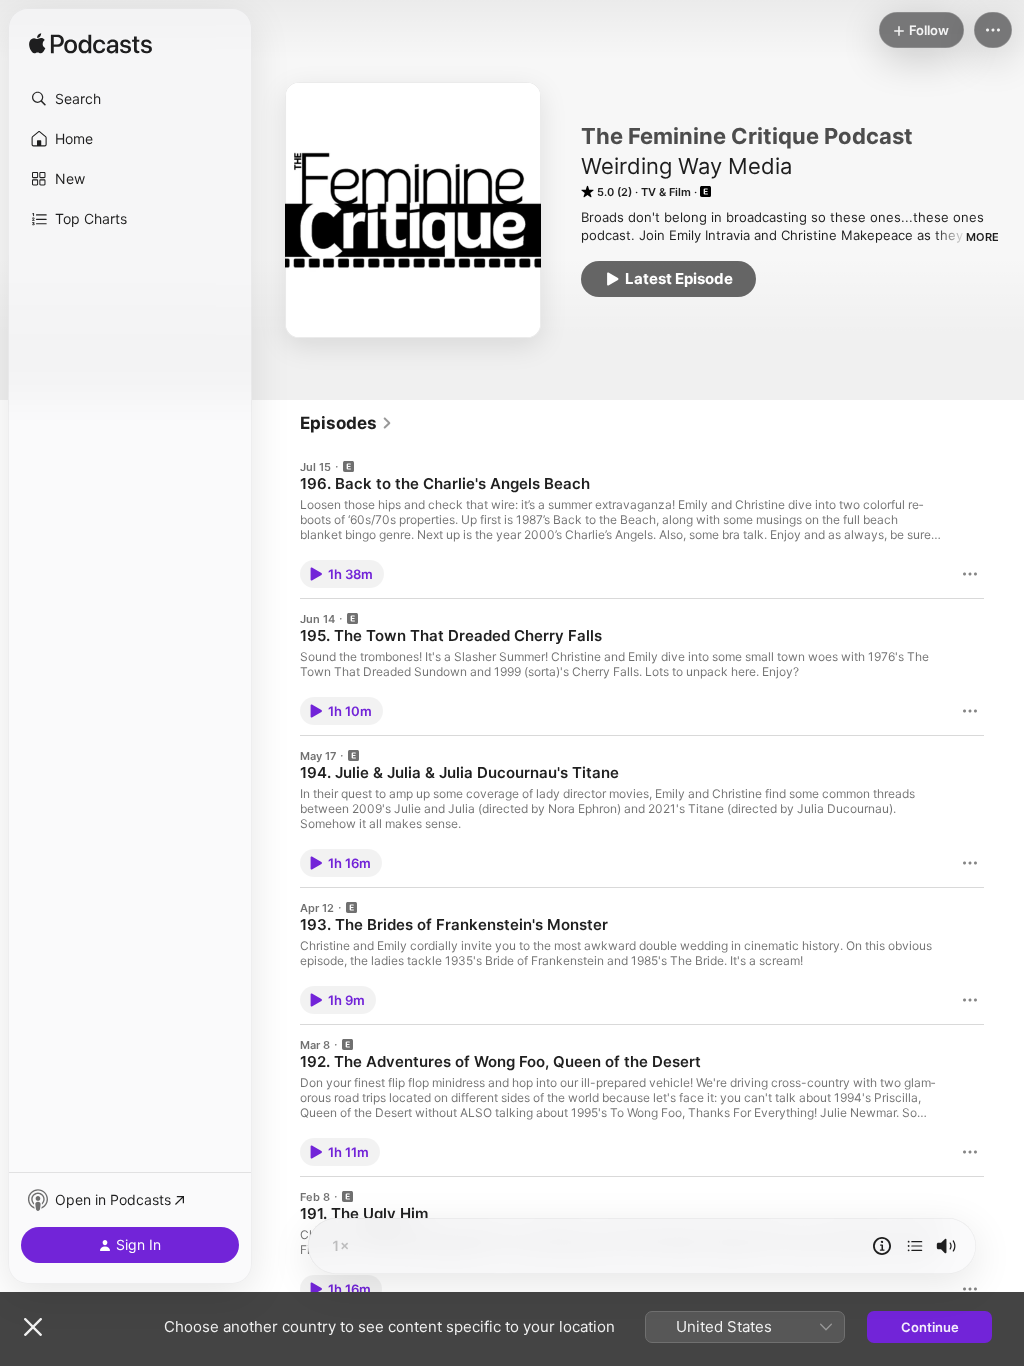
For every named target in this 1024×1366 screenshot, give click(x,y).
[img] (90, 45)
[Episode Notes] (882, 1246)
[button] (130, 99)
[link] (346, 423)
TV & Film (666, 192)
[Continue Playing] (915, 1246)
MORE (982, 237)
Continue (930, 1327)
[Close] (33, 1327)
